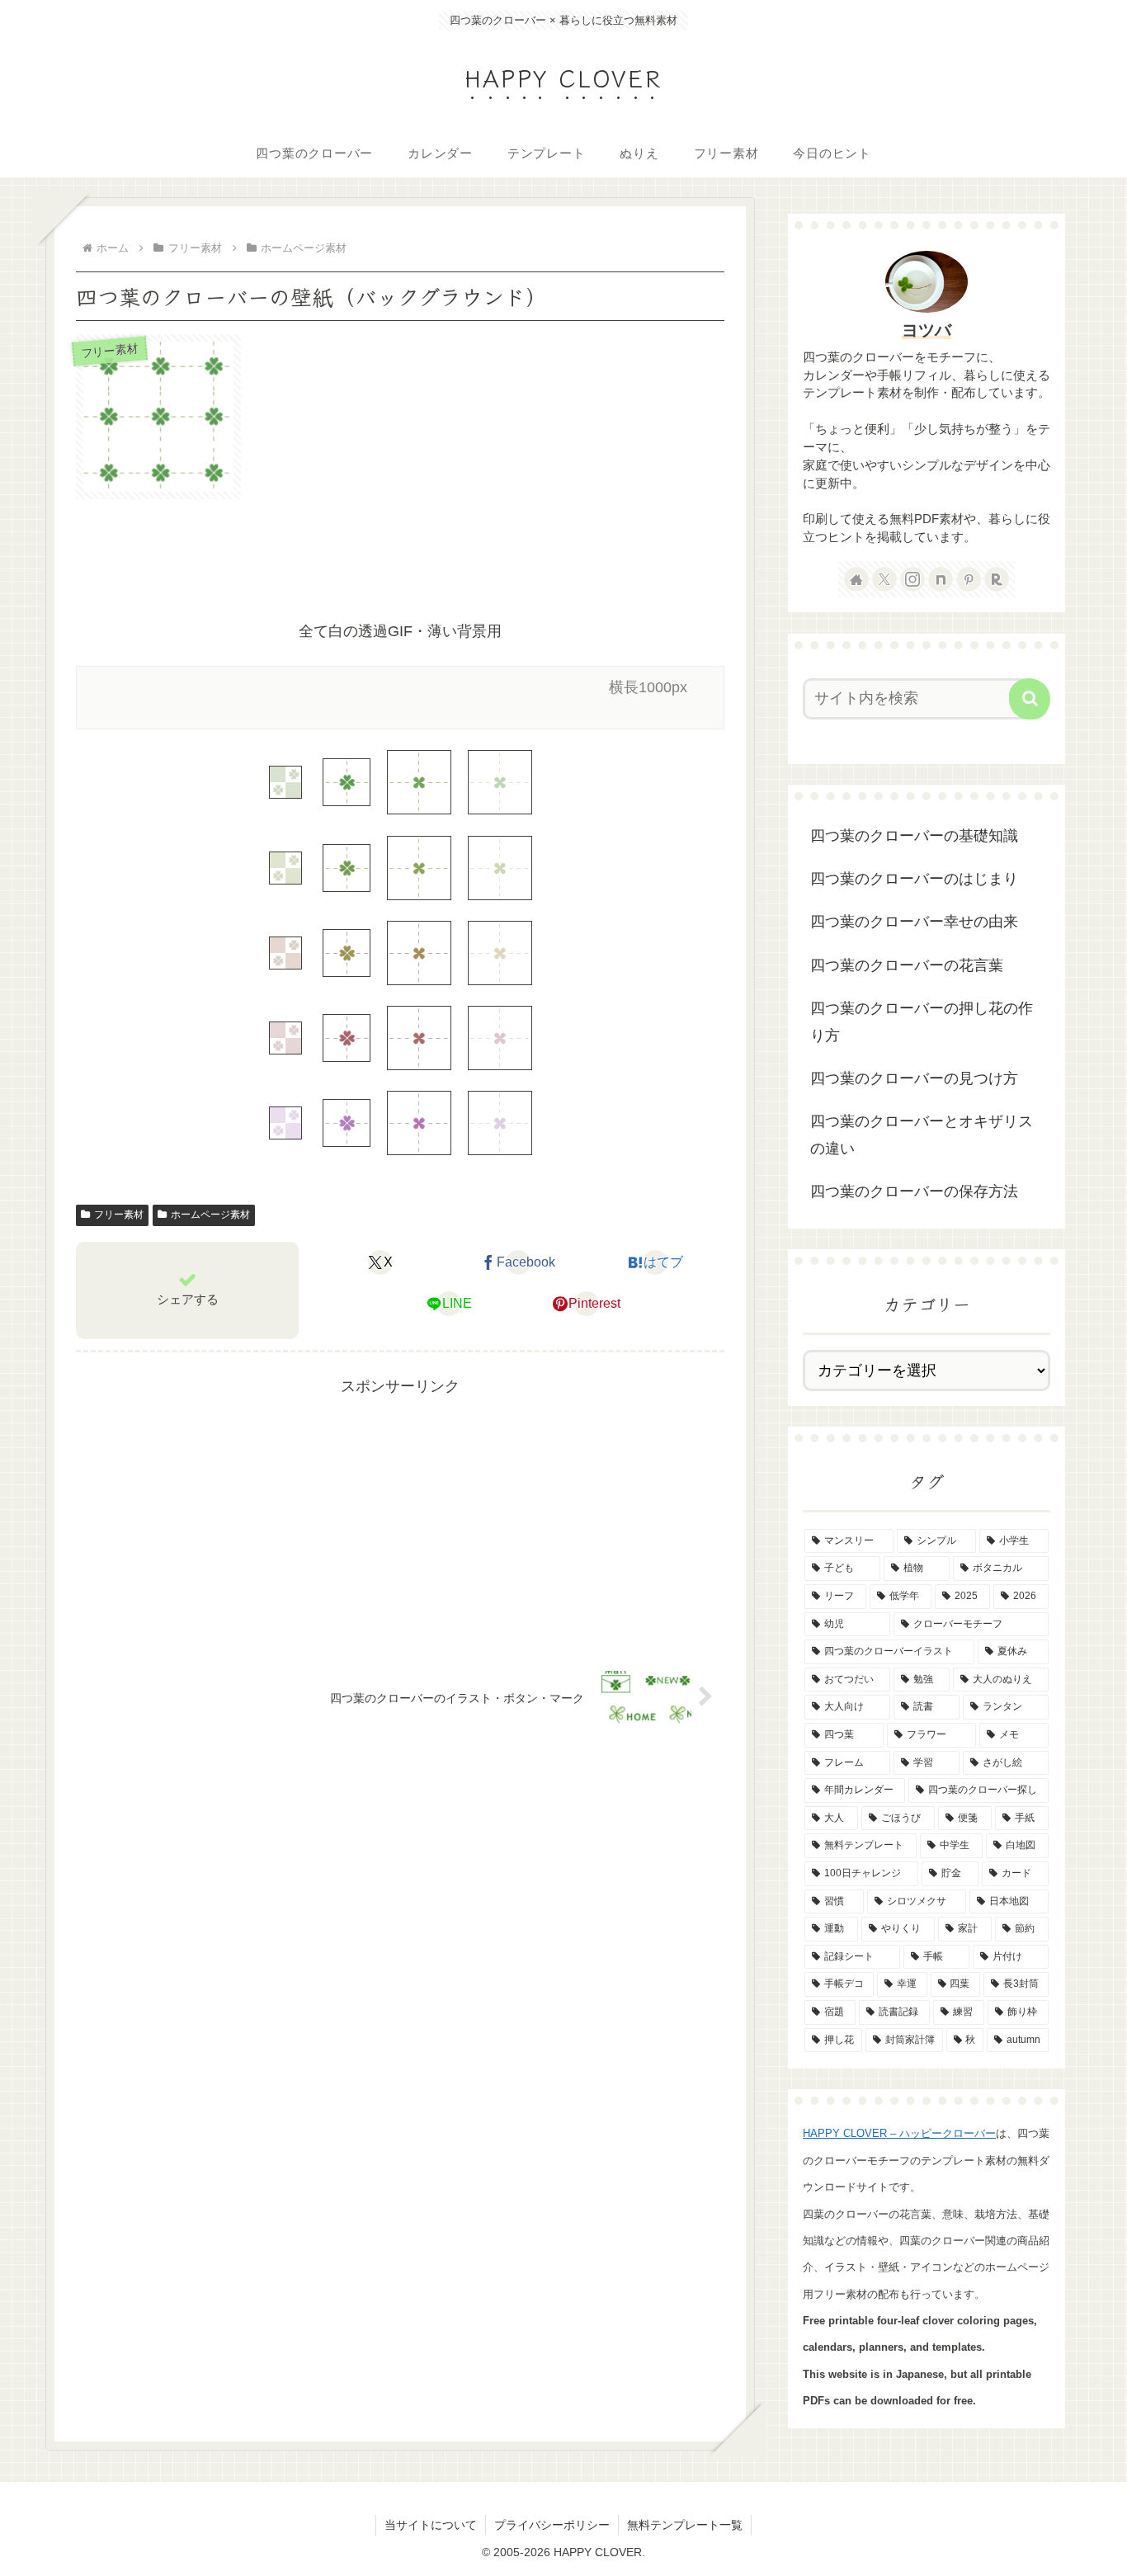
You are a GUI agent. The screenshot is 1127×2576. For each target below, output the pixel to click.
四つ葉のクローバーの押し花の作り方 (922, 1021)
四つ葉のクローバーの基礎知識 (914, 836)
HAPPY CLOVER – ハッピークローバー (899, 2133)
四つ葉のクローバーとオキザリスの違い (922, 1135)
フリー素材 (119, 1215)
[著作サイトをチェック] (856, 579)
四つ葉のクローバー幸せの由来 (914, 922)
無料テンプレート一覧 (685, 2525)
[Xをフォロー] (884, 579)
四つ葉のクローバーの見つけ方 (914, 1078)
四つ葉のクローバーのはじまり (914, 879)
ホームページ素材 (210, 1215)
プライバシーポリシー (552, 2525)
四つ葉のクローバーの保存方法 (914, 1191)
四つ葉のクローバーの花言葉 (907, 965)
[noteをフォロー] (941, 579)
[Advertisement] (400, 560)
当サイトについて (431, 2525)
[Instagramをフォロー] (912, 579)
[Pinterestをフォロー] (969, 579)
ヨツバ (927, 330)
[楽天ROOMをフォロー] (997, 579)
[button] (1030, 699)
